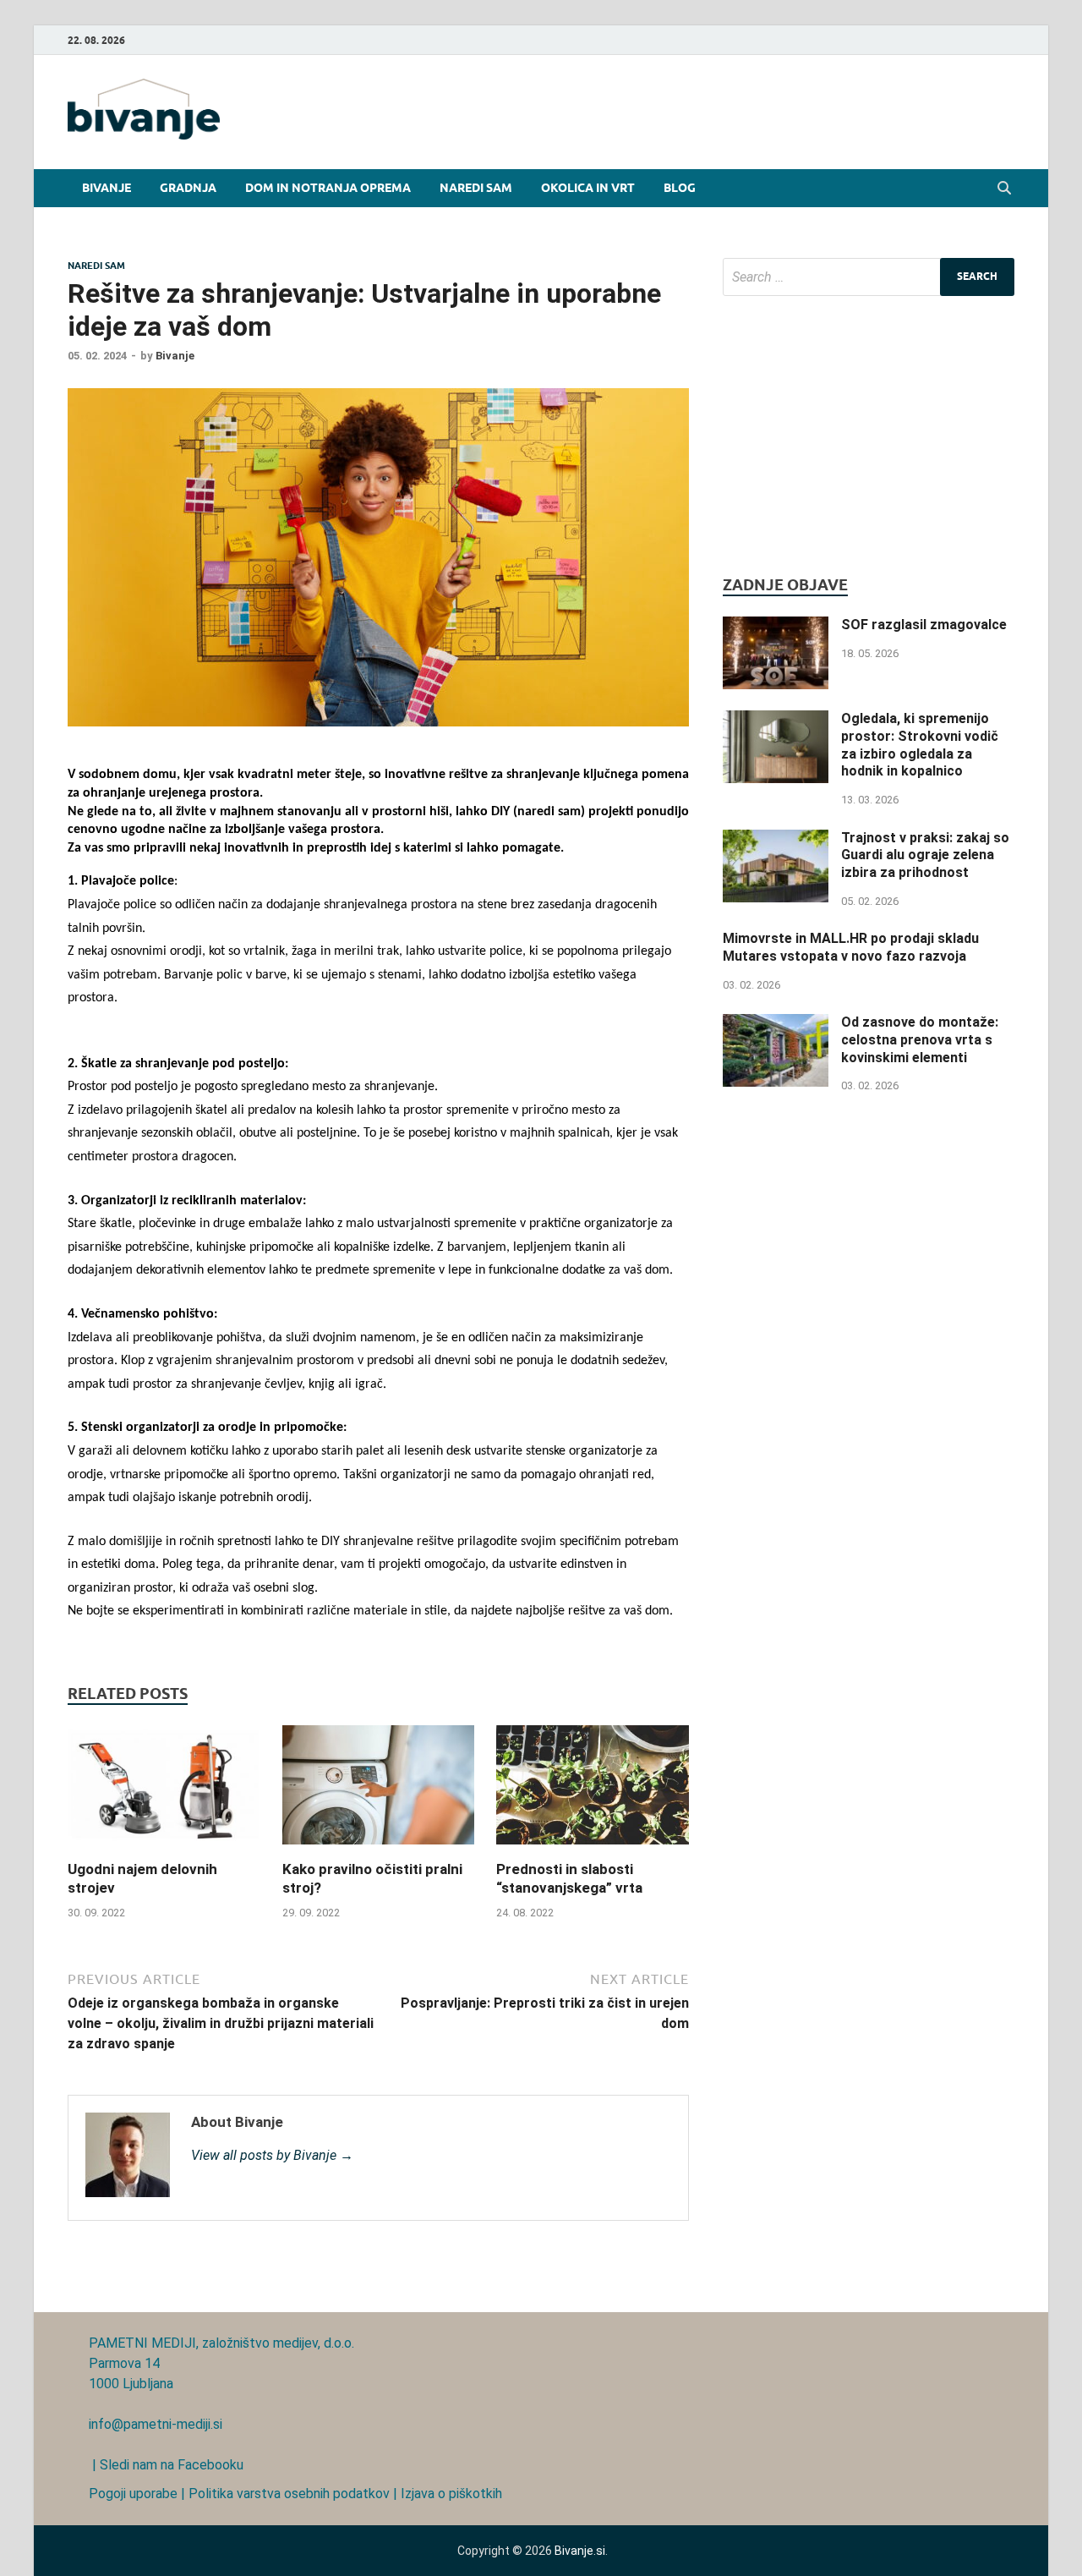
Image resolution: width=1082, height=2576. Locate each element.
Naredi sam (476, 188)
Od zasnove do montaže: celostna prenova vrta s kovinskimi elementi (920, 1040)
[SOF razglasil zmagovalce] (776, 626)
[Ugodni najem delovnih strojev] (164, 1849)
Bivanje (107, 188)
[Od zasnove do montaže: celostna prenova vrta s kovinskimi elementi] (776, 1024)
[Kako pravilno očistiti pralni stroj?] (379, 1849)
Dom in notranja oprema (328, 188)
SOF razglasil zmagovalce (924, 625)
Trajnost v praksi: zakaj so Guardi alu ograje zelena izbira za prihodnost (925, 855)
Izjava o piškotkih (451, 2494)
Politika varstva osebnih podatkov (289, 2494)
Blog (680, 188)
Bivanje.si (580, 2551)
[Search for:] (869, 277)
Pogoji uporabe (133, 2494)
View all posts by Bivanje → (272, 2155)
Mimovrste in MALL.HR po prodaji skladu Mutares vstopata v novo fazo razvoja (851, 947)
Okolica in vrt (588, 188)
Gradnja (188, 188)
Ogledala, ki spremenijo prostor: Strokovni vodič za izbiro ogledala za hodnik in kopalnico (920, 745)
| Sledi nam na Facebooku (166, 2465)
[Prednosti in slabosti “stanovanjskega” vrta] (593, 1849)
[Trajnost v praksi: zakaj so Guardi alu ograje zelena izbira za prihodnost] (776, 839)
